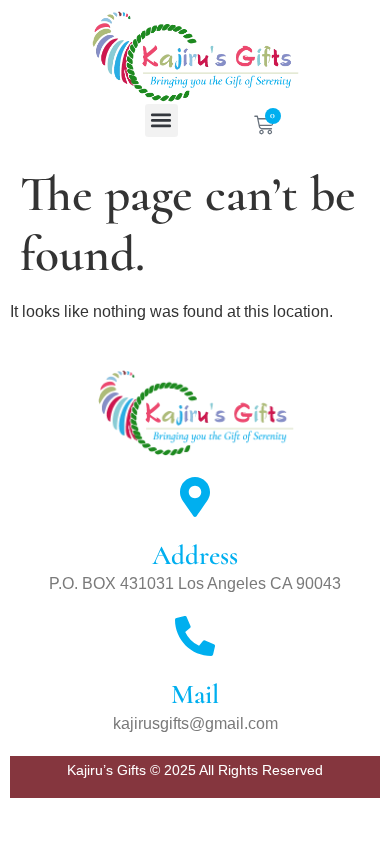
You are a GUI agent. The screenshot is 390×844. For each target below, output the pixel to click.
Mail (195, 694)
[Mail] (195, 636)
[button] (161, 120)
